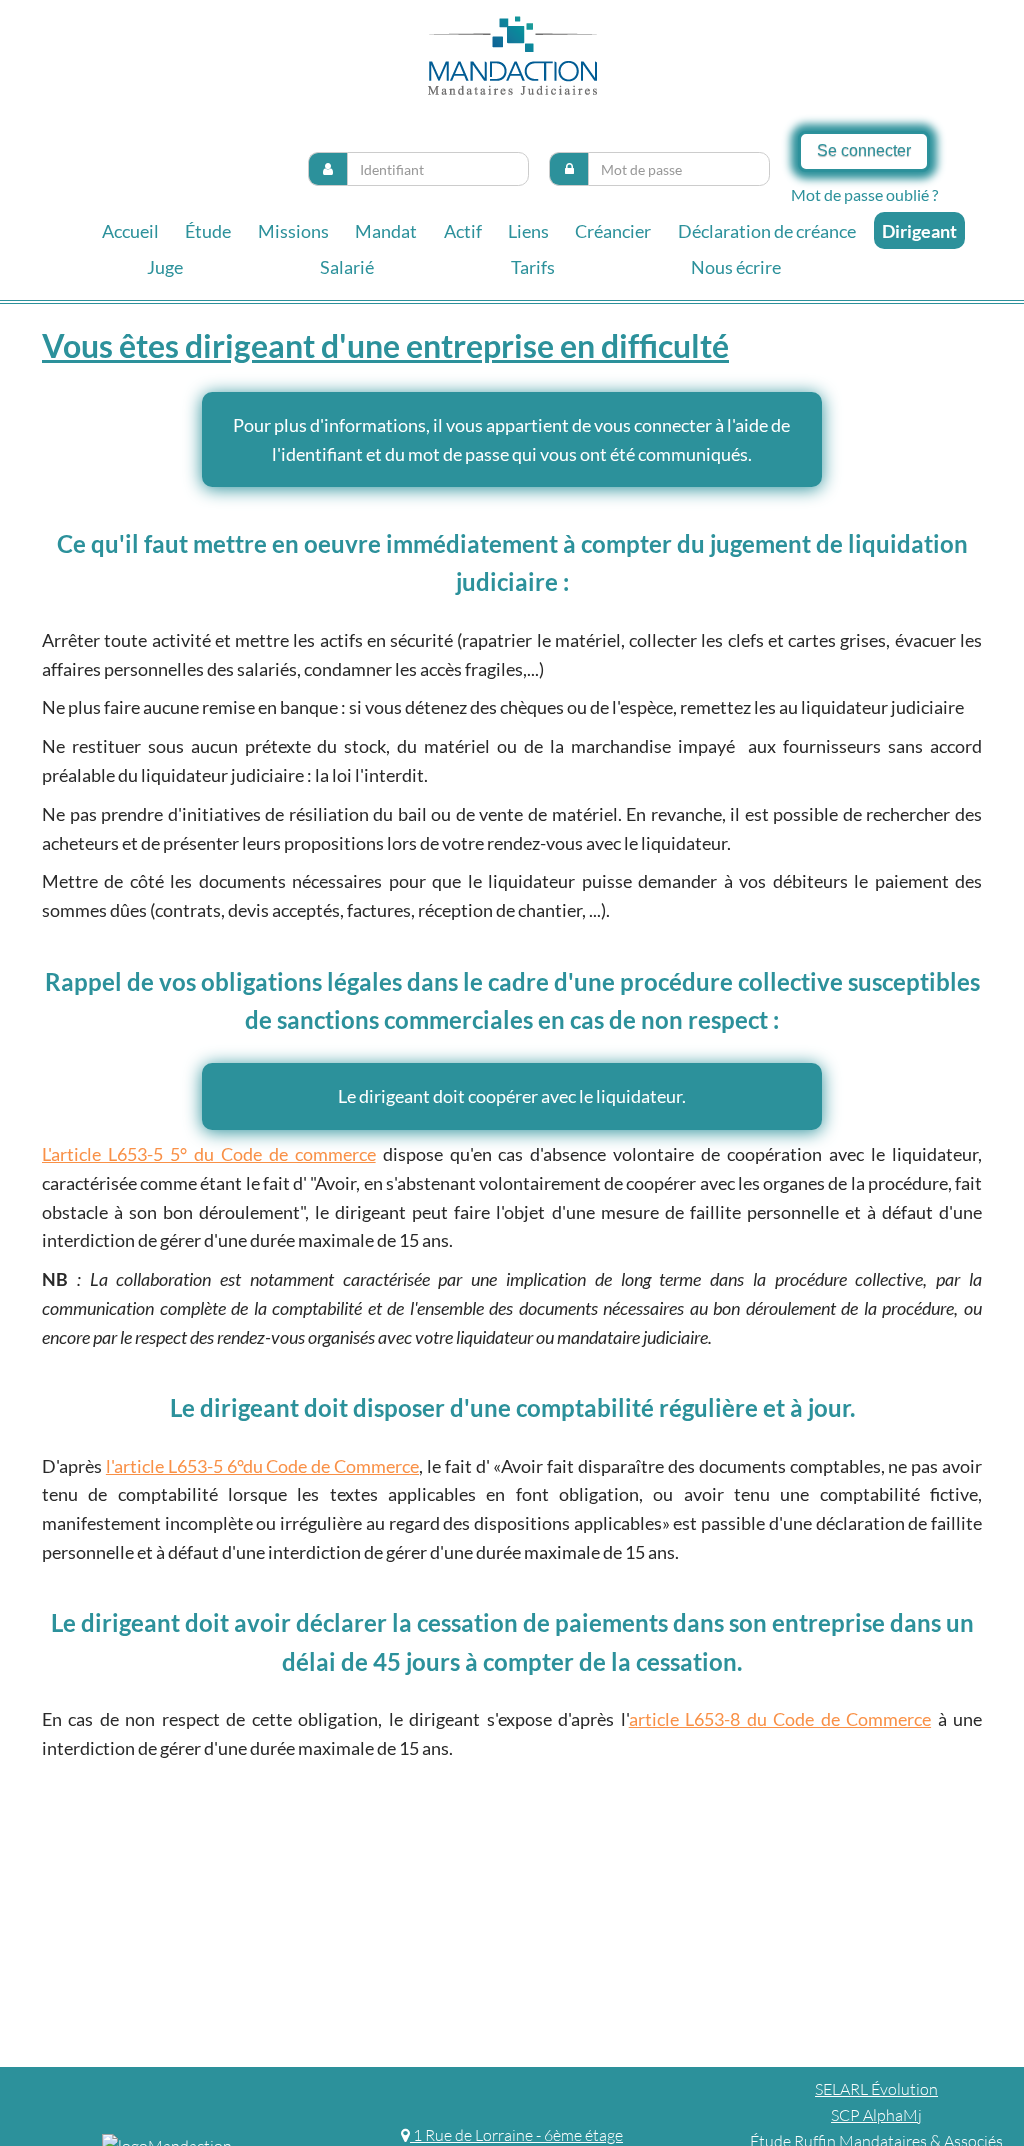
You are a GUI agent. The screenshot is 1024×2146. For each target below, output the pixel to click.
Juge (165, 267)
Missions (293, 231)
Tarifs (533, 267)
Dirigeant (919, 231)
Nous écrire (736, 267)
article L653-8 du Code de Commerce (780, 1719)
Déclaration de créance (767, 231)
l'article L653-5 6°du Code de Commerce (262, 1466)
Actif (463, 231)
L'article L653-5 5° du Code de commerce (209, 1154)
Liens (528, 231)
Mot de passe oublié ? (864, 194)
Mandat (386, 231)
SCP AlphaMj (876, 2115)
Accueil (130, 231)
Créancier (613, 231)
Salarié (347, 267)
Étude (208, 231)
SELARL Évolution (876, 2089)
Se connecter (864, 150)
